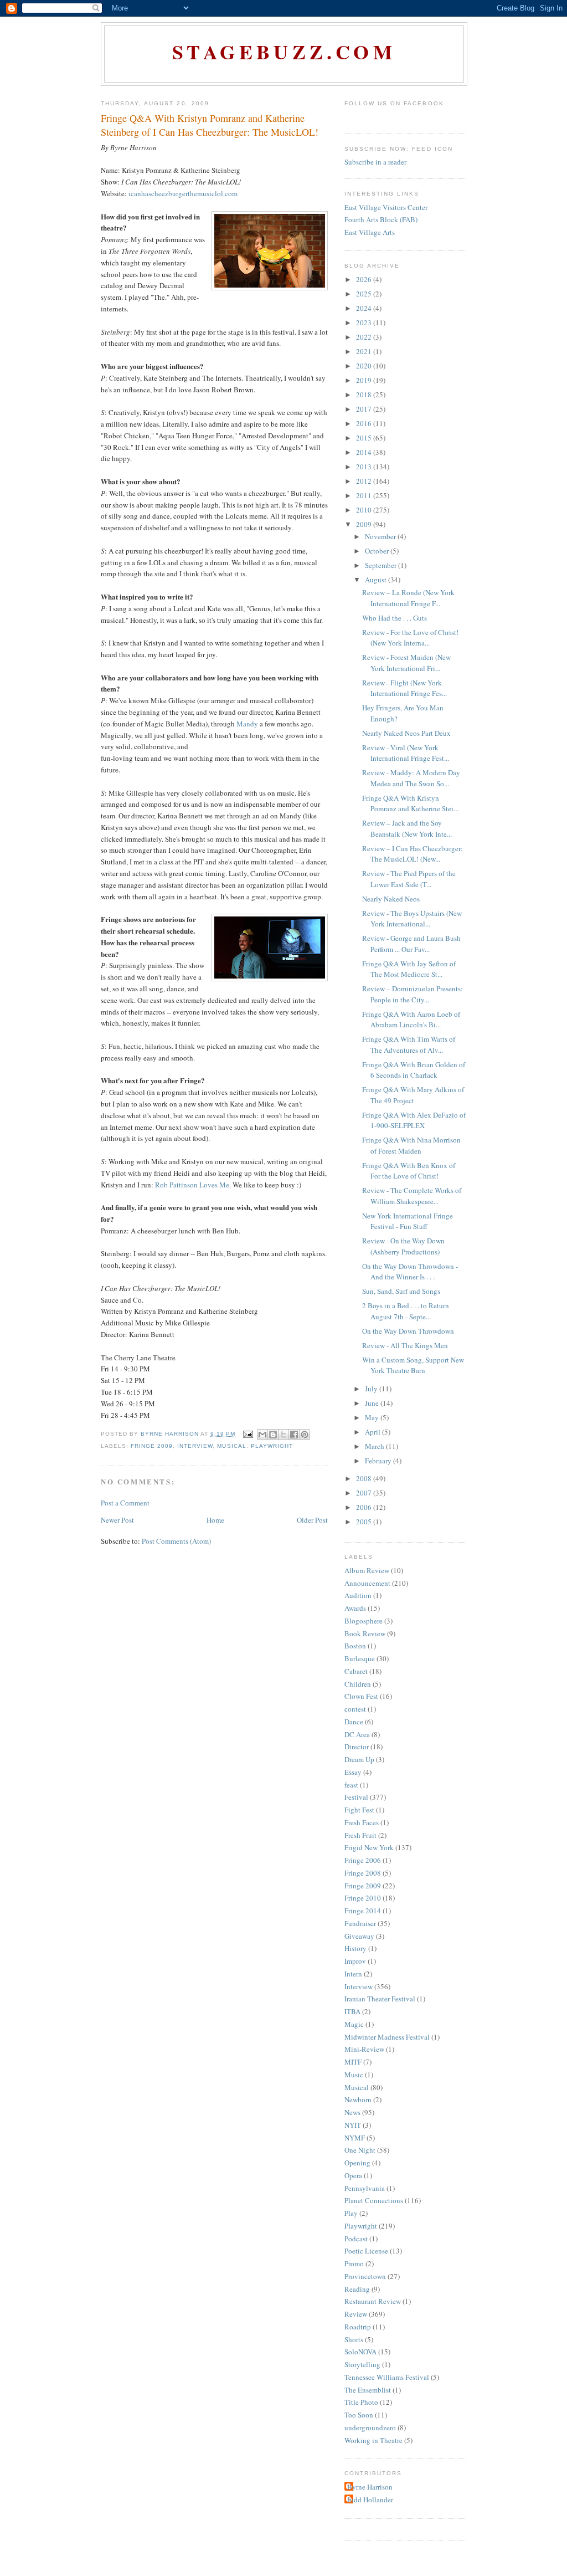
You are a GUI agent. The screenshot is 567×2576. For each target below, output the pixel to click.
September (382, 565)
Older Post (312, 1520)
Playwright (272, 1446)
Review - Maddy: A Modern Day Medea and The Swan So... (411, 778)
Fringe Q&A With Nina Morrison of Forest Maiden (411, 1145)
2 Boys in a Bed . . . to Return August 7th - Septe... (406, 1311)
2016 (365, 423)
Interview (195, 1446)
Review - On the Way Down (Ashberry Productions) (403, 1246)
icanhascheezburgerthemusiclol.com (183, 193)
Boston (355, 1646)
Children (358, 1684)
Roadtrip (358, 2327)
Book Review (365, 1633)
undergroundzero (370, 2428)
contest (355, 1709)
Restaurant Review (373, 2301)
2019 (365, 380)
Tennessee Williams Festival (387, 2377)
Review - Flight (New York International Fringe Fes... (404, 688)
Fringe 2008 (363, 1873)
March (375, 1446)
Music (354, 2075)
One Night (360, 2150)
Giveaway (359, 1936)
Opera (353, 2175)
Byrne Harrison (370, 2487)
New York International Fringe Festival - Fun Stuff (408, 1221)
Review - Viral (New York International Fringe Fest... (406, 753)
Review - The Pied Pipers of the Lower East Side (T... (409, 879)
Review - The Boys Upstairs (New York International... (412, 919)
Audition (358, 1595)
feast (351, 1785)
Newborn (358, 2099)
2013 (365, 467)
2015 (365, 438)
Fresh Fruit (360, 1835)
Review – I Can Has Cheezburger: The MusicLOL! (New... (413, 854)
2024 (365, 308)
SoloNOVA (360, 2352)
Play (351, 2213)
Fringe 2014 (363, 1911)
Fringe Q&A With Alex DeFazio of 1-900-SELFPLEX (414, 1120)
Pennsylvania (365, 2188)
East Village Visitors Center (386, 207)
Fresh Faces (362, 1822)
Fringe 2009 (152, 1446)
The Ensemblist (368, 2390)
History (355, 1948)
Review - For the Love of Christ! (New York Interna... (410, 638)
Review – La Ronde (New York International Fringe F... (408, 598)
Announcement (367, 1583)
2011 (365, 495)
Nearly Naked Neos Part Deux (406, 733)
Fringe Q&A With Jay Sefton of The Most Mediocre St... (409, 969)
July (372, 1389)
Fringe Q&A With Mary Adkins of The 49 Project (413, 1095)
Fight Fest (359, 1810)
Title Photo (361, 2402)
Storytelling (362, 2364)
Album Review (367, 1570)
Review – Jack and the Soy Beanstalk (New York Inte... (407, 828)
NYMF (355, 2138)
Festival (356, 1797)
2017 (365, 409)
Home (215, 1520)
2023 (365, 322)
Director (357, 1747)
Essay (353, 1772)
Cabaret (356, 1671)
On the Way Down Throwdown (408, 1331)
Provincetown (365, 2276)
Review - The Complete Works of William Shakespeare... (412, 1196)
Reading (357, 2289)
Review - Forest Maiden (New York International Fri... (406, 663)
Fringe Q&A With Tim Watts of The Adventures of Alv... (409, 1044)
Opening (357, 2163)
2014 (365, 452)
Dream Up (359, 1759)
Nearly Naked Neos (391, 899)
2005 (365, 1522)
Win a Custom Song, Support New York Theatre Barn (413, 1365)
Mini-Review (364, 2049)
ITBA (352, 2011)
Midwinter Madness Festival (387, 2037)
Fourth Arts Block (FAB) (381, 219)
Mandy (247, 724)
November (381, 536)
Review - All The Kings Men (405, 1345)
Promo (354, 2263)
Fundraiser (360, 1923)
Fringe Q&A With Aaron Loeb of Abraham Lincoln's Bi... (411, 1020)
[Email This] (262, 1435)
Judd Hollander (370, 2500)
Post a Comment (125, 1503)
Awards (355, 1608)
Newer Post (117, 1520)
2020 (365, 366)
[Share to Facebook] (294, 1435)
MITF (353, 2062)
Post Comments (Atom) (176, 1541)
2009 (365, 524)
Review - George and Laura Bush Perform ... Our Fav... (411, 944)
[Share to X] (283, 1435)
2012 (365, 481)
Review (356, 2314)
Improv (355, 1961)
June (373, 1403)
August (377, 580)
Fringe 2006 (363, 1860)
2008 (365, 1478)
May (373, 1417)
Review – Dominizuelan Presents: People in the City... (413, 994)
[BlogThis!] (273, 1435)
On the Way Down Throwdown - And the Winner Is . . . (410, 1272)
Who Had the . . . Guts (395, 618)
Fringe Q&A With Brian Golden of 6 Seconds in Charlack (414, 1070)
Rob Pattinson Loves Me (192, 1185)
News (352, 2112)
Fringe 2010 (363, 1898)
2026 (365, 279)
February (379, 1461)
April (373, 1432)
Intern (353, 1974)
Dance (354, 1722)
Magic (354, 2024)
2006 (365, 1507)
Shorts (354, 2339)
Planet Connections (374, 2200)
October (378, 551)
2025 (365, 294)
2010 (365, 510)
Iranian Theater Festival (380, 1999)
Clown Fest (361, 1696)
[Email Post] (248, 1434)
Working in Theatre (373, 2440)
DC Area (357, 1734)
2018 (365, 395)
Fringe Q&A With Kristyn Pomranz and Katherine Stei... (410, 803)
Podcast (356, 2239)
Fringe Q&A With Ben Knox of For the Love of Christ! (409, 1171)
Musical (231, 1446)
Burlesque (360, 1658)
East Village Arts (370, 232)
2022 (365, 337)
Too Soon (359, 2415)
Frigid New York (369, 1847)
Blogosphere (364, 1621)
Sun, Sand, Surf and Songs (401, 1291)
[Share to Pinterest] (305, 1435)
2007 (365, 1493)
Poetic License (366, 2251)
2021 (365, 351)
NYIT (353, 2125)
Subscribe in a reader (375, 162)
